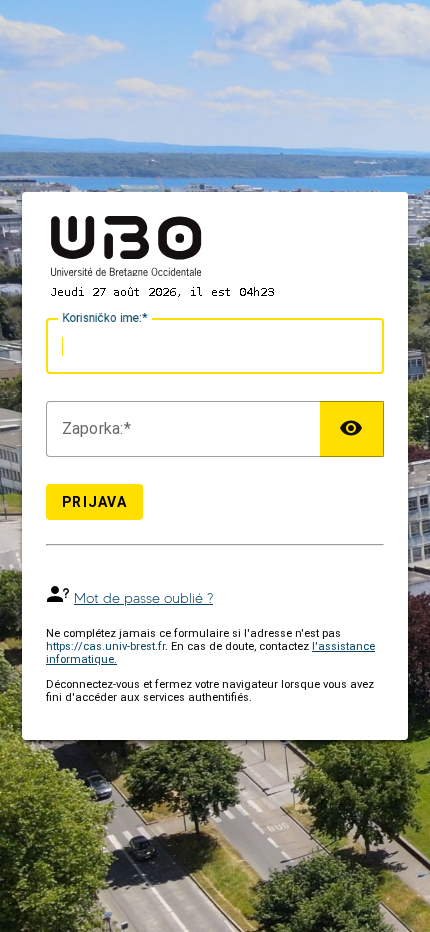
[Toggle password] (352, 429)
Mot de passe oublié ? (143, 598)
